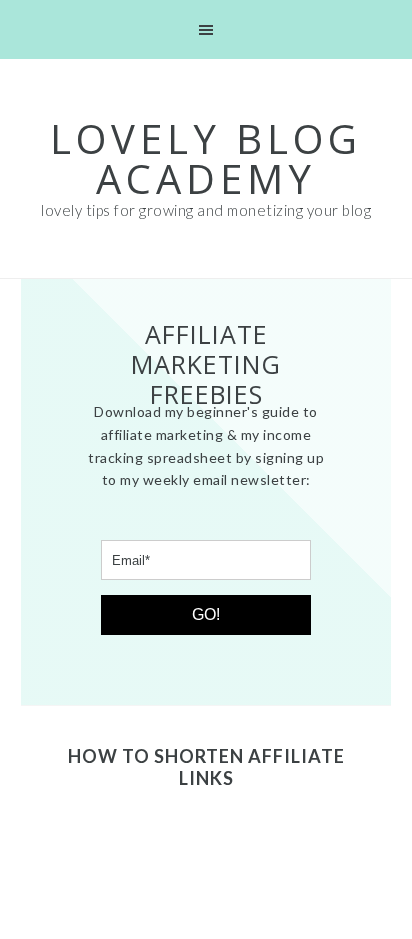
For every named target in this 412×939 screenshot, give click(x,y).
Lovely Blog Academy (206, 158)
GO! (206, 614)
